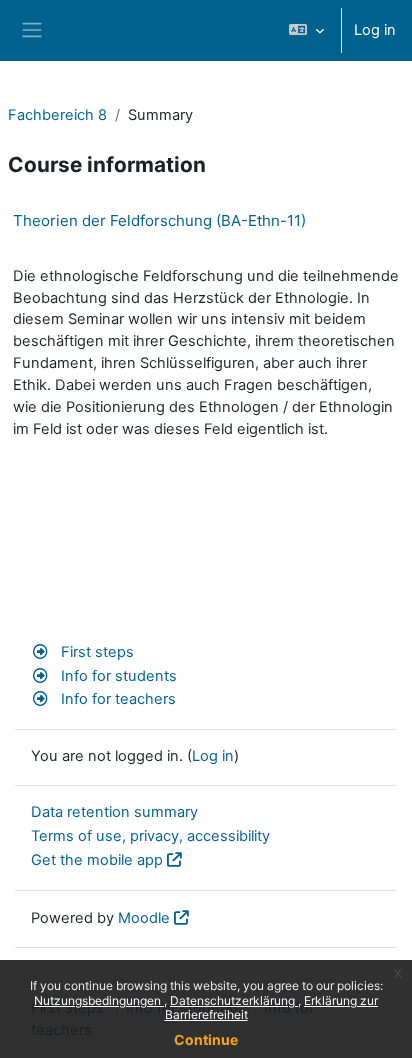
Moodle (144, 918)
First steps (95, 652)
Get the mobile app (97, 860)
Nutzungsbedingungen (99, 1000)
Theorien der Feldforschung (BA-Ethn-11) (159, 220)
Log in (375, 30)
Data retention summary (114, 812)
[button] (306, 30)
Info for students (117, 676)
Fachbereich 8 (57, 115)
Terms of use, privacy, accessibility (150, 836)
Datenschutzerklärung (234, 1000)
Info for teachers (116, 699)
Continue (206, 1039)
